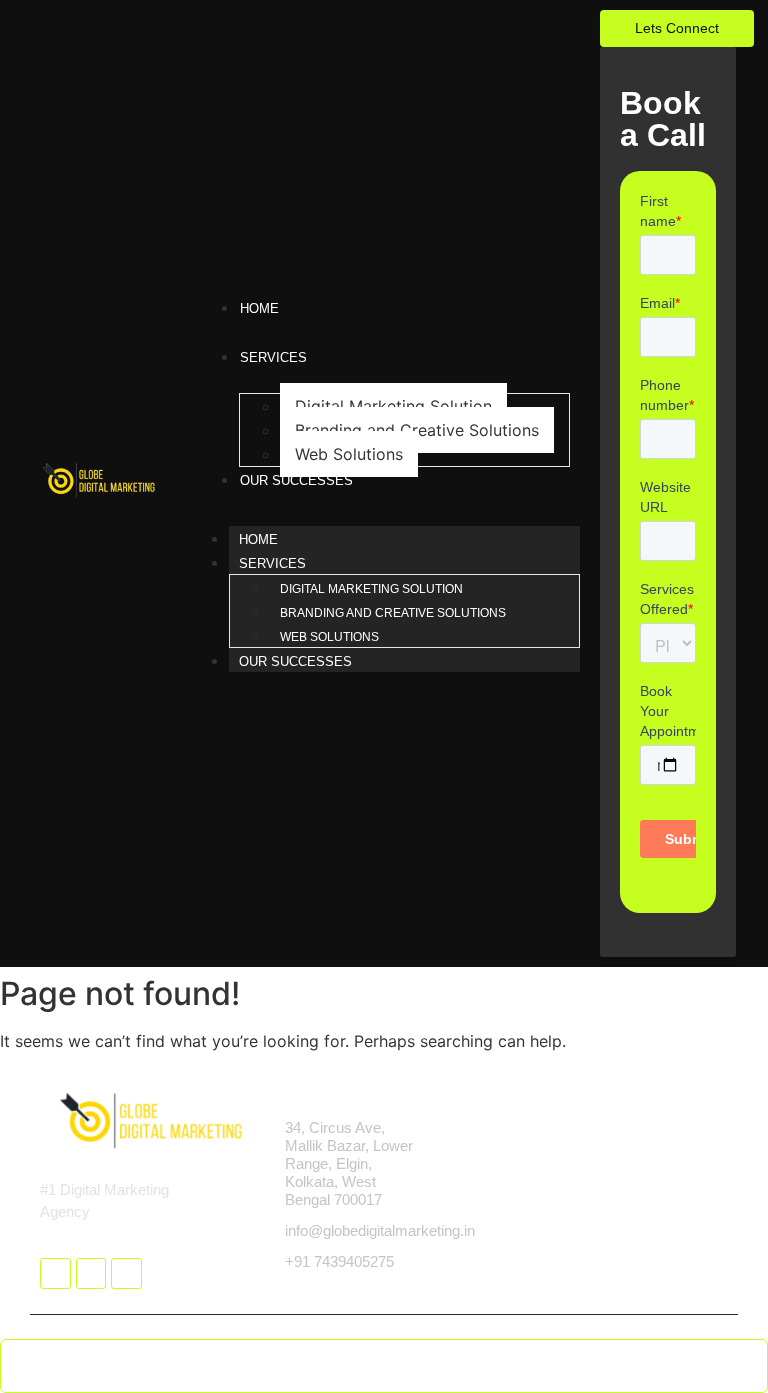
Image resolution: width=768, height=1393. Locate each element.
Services (272, 563)
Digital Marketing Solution (393, 406)
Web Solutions (349, 454)
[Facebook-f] (55, 1273)
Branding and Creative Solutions (417, 430)
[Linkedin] (126, 1273)
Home (258, 539)
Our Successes (295, 661)
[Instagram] (91, 1273)
